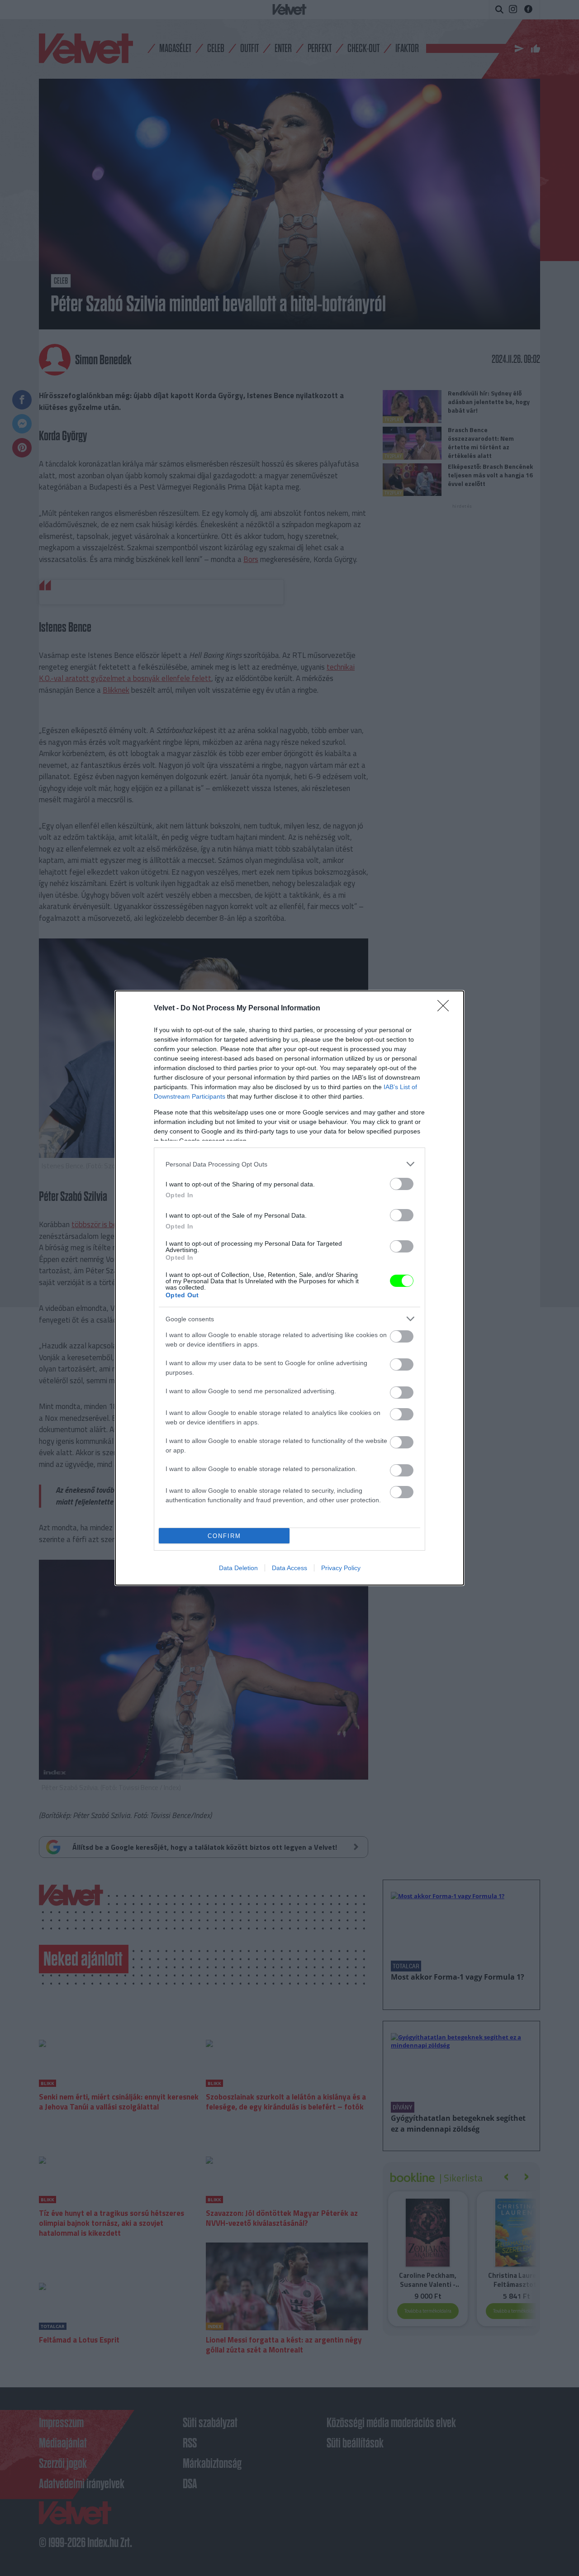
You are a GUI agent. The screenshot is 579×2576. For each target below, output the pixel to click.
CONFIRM (224, 1536)
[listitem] (289, 1164)
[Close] (446, 1009)
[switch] (402, 1184)
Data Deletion (238, 1568)
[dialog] (289, 1288)
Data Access (289, 1568)
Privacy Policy (341, 1568)
